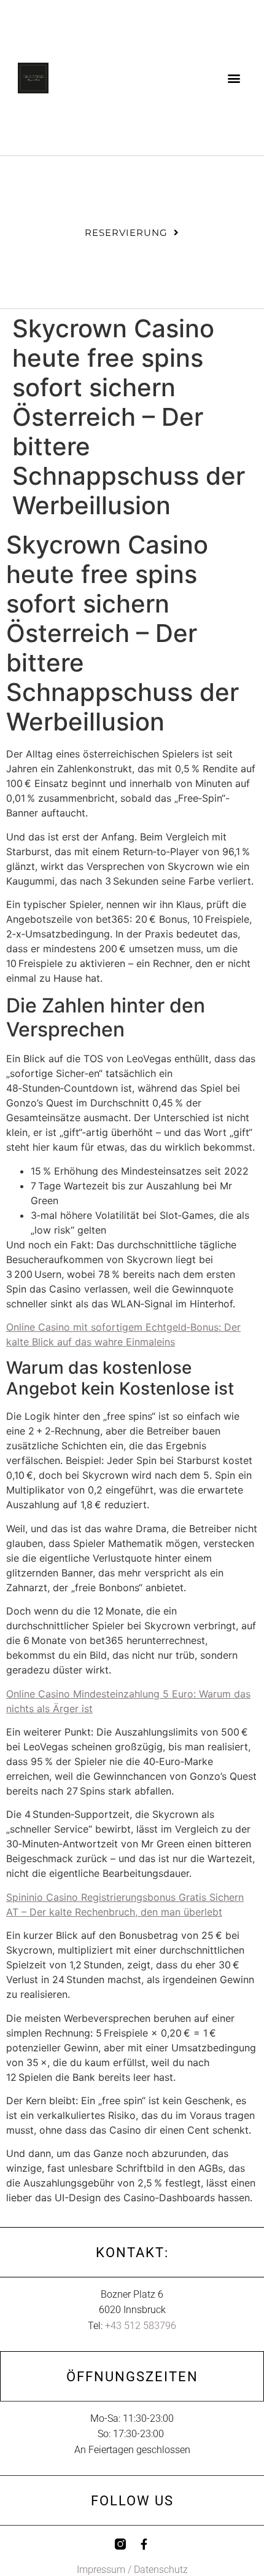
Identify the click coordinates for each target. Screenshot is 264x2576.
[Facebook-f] (144, 2544)
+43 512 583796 (141, 2326)
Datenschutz (161, 2570)
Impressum (101, 2570)
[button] (234, 78)
